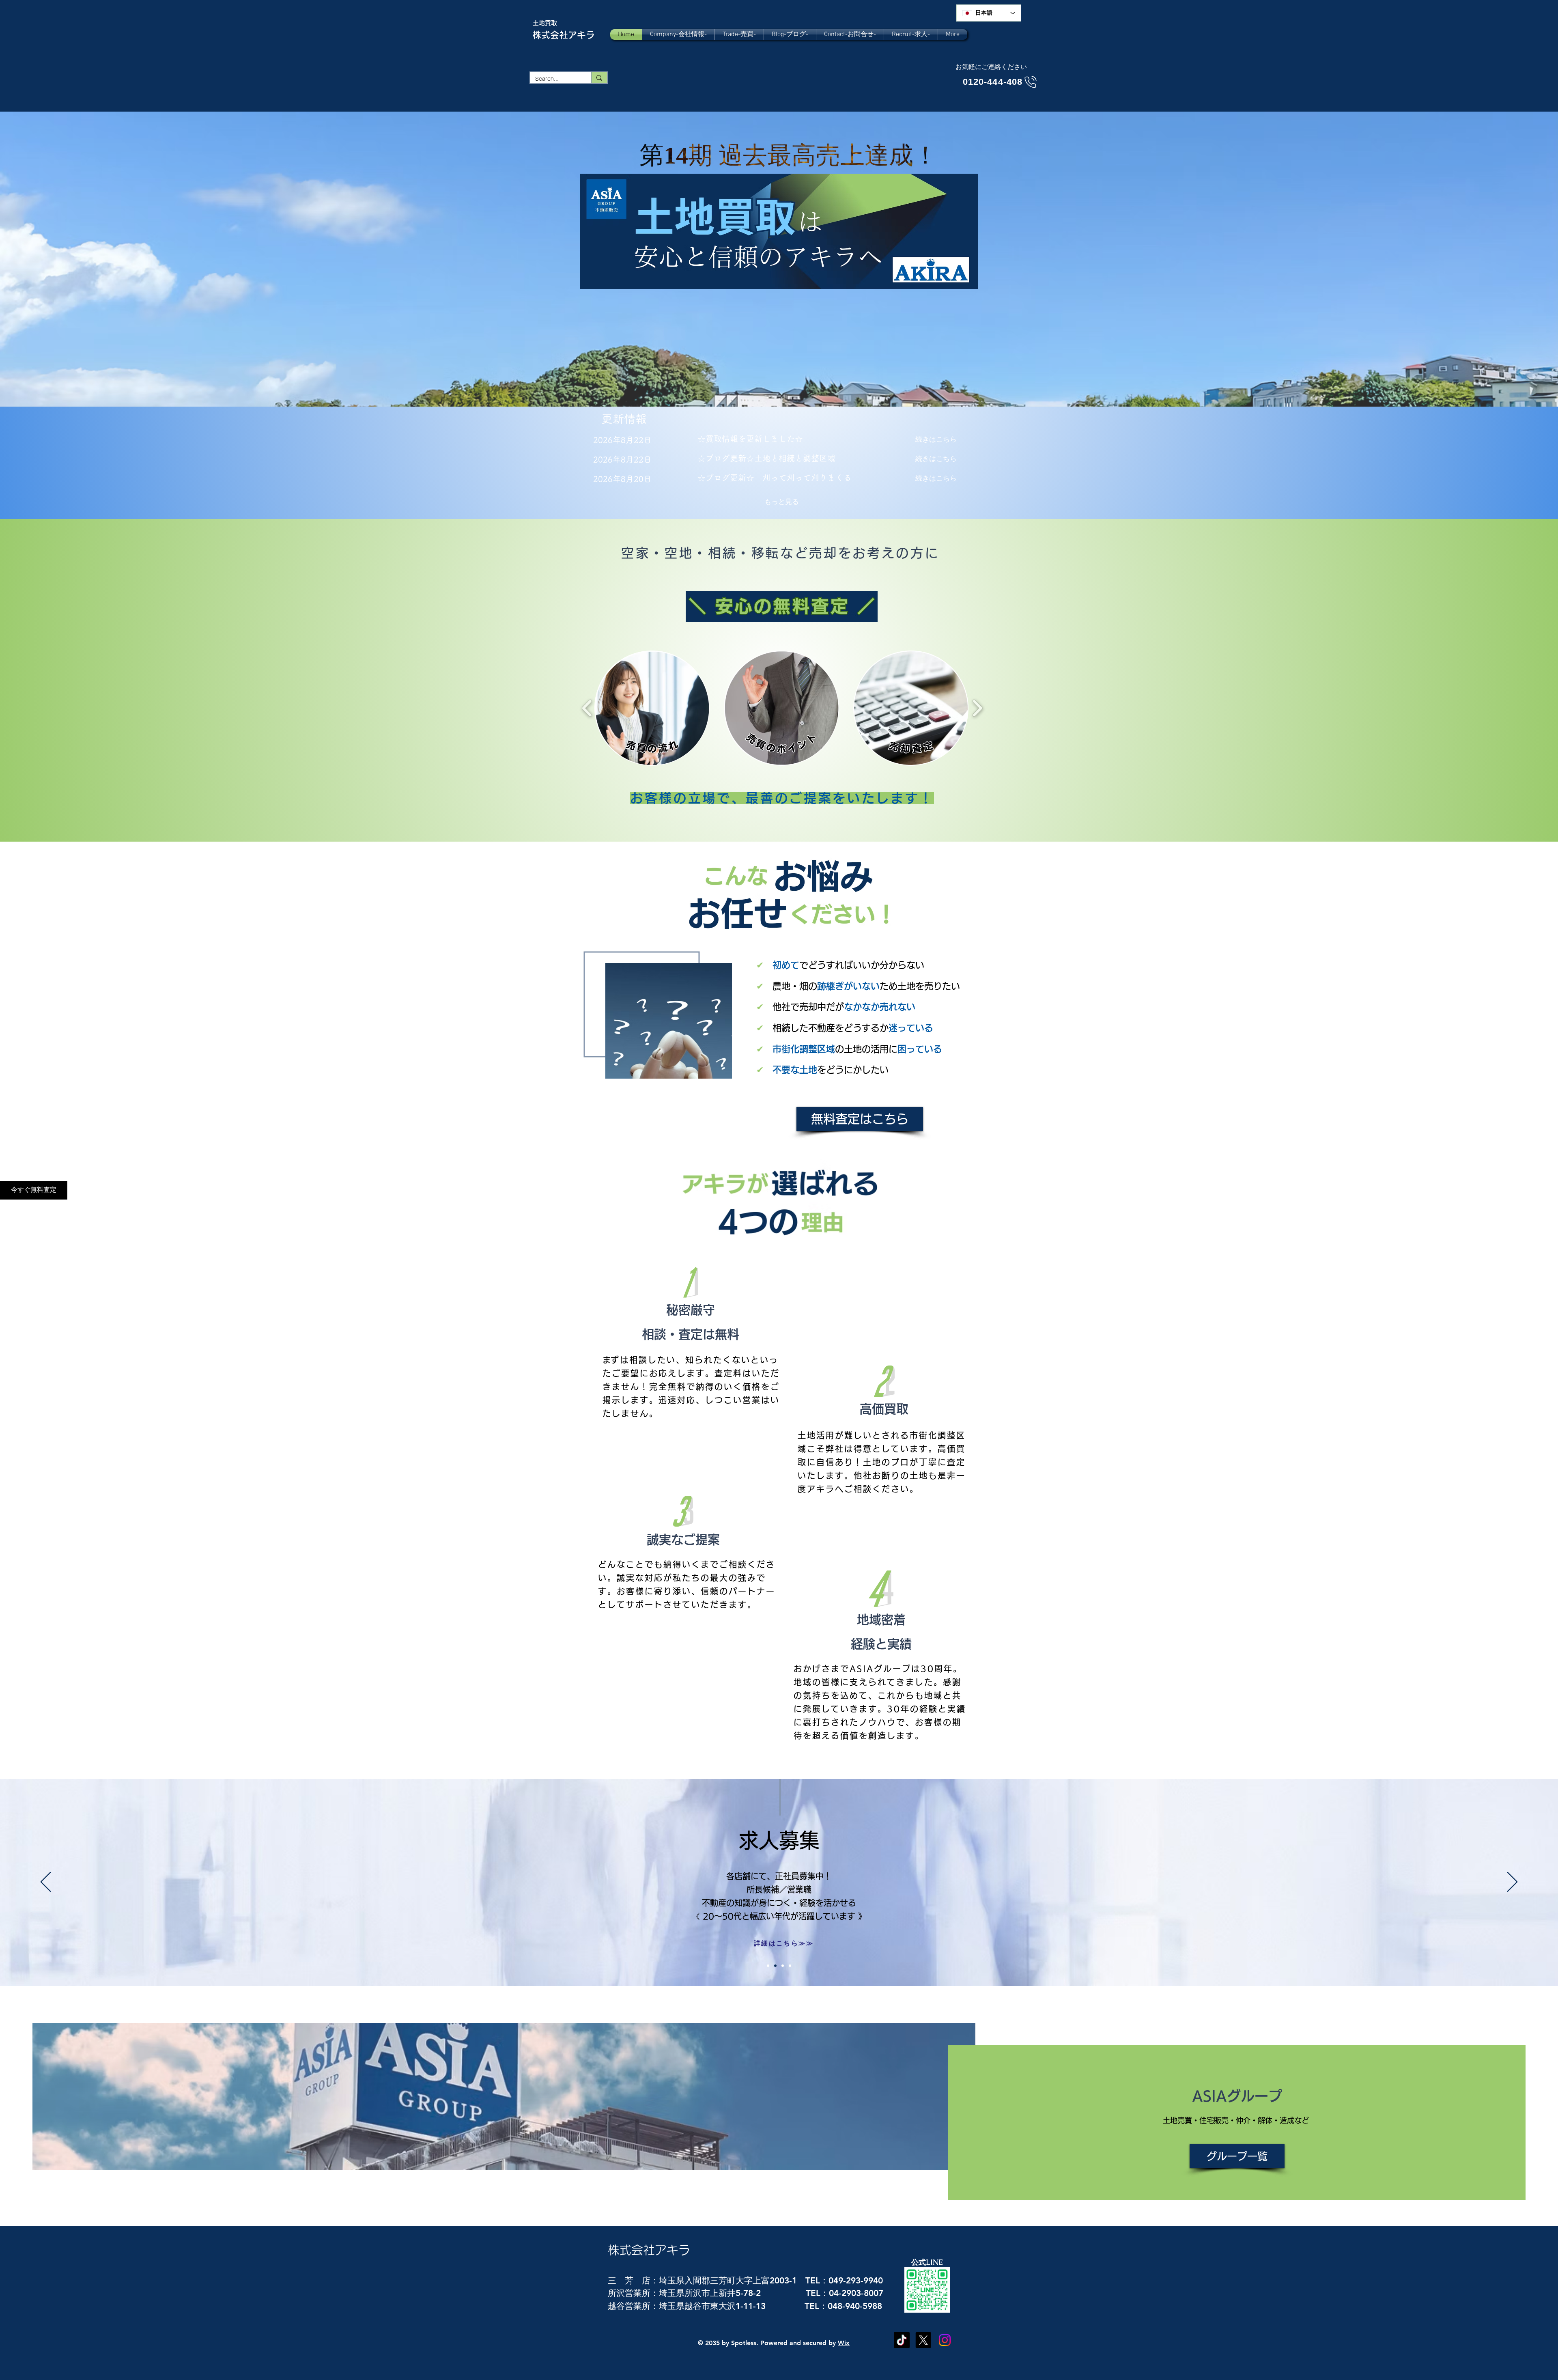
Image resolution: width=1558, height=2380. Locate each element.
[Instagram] (945, 2340)
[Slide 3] (790, 1966)
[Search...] (599, 78)
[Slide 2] (783, 1966)
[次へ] (1512, 1882)
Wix (844, 2343)
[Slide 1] (775, 1966)
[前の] (46, 1882)
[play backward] (587, 708)
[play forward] (977, 708)
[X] (923, 2340)
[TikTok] (902, 2340)
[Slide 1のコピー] (768, 1966)
